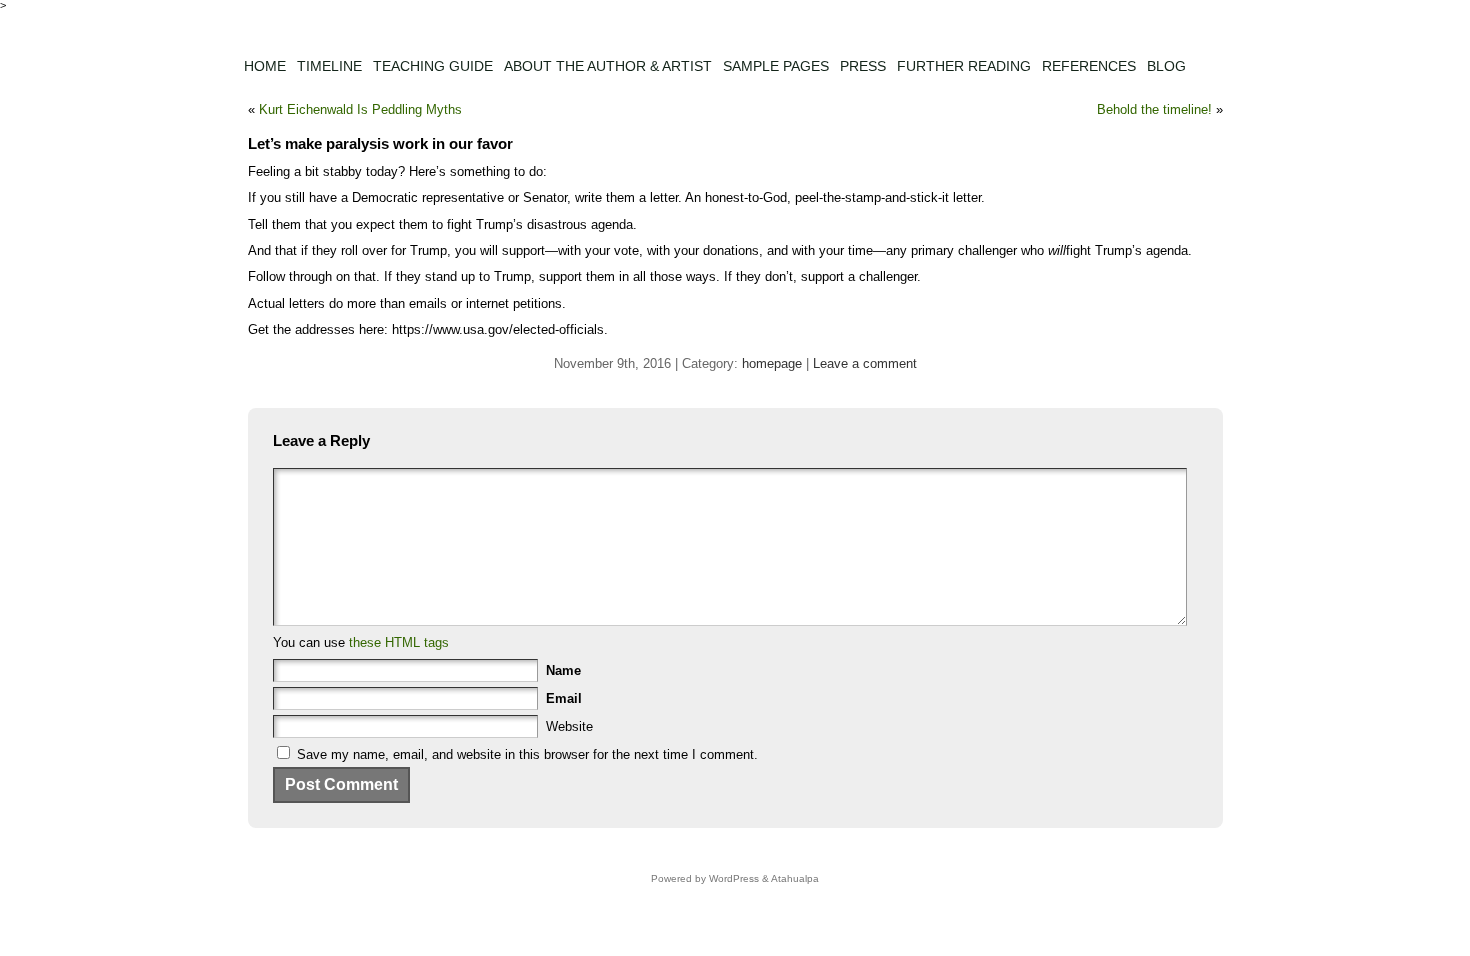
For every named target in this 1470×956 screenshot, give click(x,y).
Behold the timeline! (1154, 109)
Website (569, 726)
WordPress (734, 878)
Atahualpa (795, 878)
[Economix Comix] (735, 27)
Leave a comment (865, 363)
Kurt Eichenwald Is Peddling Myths (360, 109)
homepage (772, 363)
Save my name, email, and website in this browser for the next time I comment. (527, 754)
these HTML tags (399, 642)
